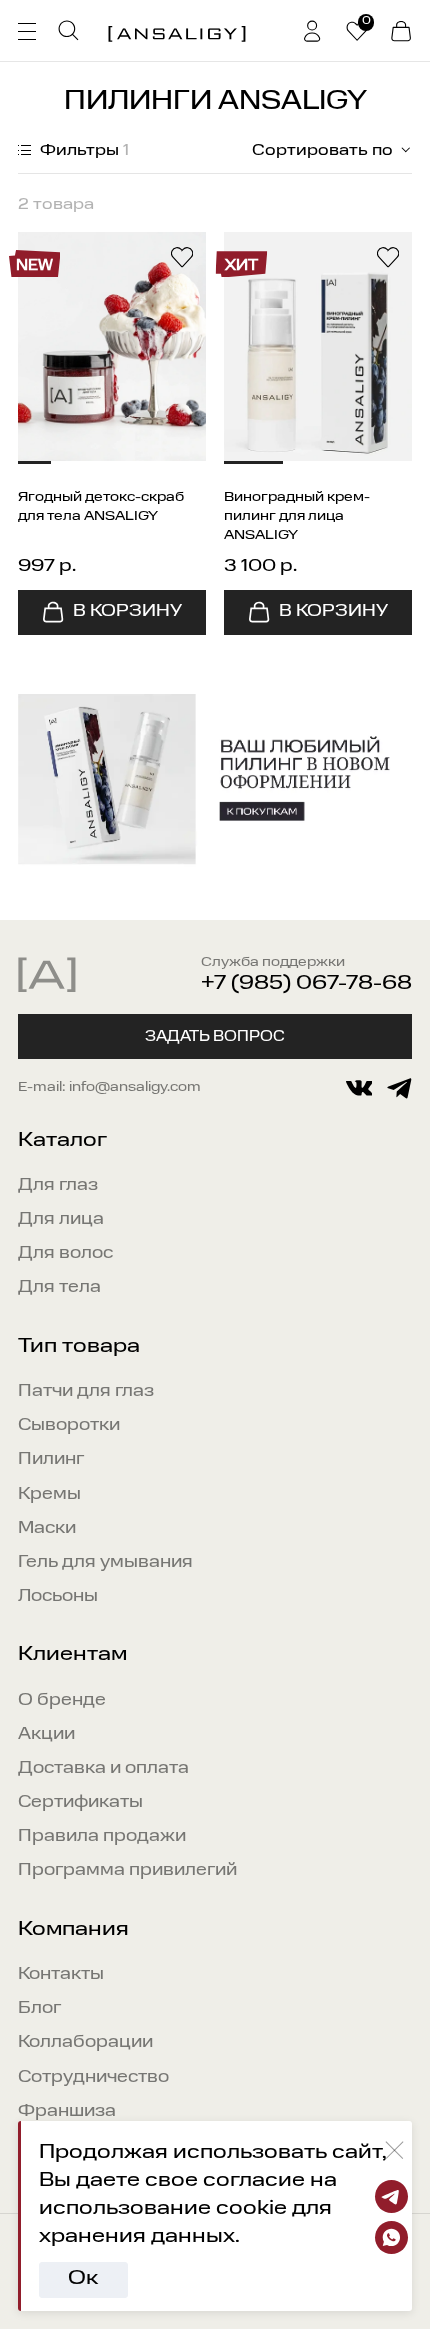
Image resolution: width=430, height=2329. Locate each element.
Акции (46, 1734)
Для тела (59, 1287)
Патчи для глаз (86, 1391)
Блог (39, 2008)
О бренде (62, 1700)
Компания (73, 1930)
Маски (47, 1528)
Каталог (62, 1141)
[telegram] (399, 1088)
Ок (83, 2279)
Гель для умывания (105, 1562)
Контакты (61, 1974)
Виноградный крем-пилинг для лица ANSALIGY (297, 516)
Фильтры (82, 151)
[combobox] (317, 151)
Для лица (61, 1219)
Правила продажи (102, 1836)
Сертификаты (80, 1802)
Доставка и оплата (103, 1768)
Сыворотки (69, 1425)
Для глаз (58, 1185)
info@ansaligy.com (135, 1087)
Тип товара (79, 1347)
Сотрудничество (93, 2077)
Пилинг (51, 1459)
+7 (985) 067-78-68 (306, 984)
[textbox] (317, 151)
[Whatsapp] (391, 2237)
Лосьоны (58, 1596)
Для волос (65, 1253)
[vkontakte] (359, 1088)
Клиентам (72, 1655)
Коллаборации (85, 2042)
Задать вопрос (215, 1037)
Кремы (49, 1494)
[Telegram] (391, 2196)
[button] (34, 462)
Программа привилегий (127, 1870)
